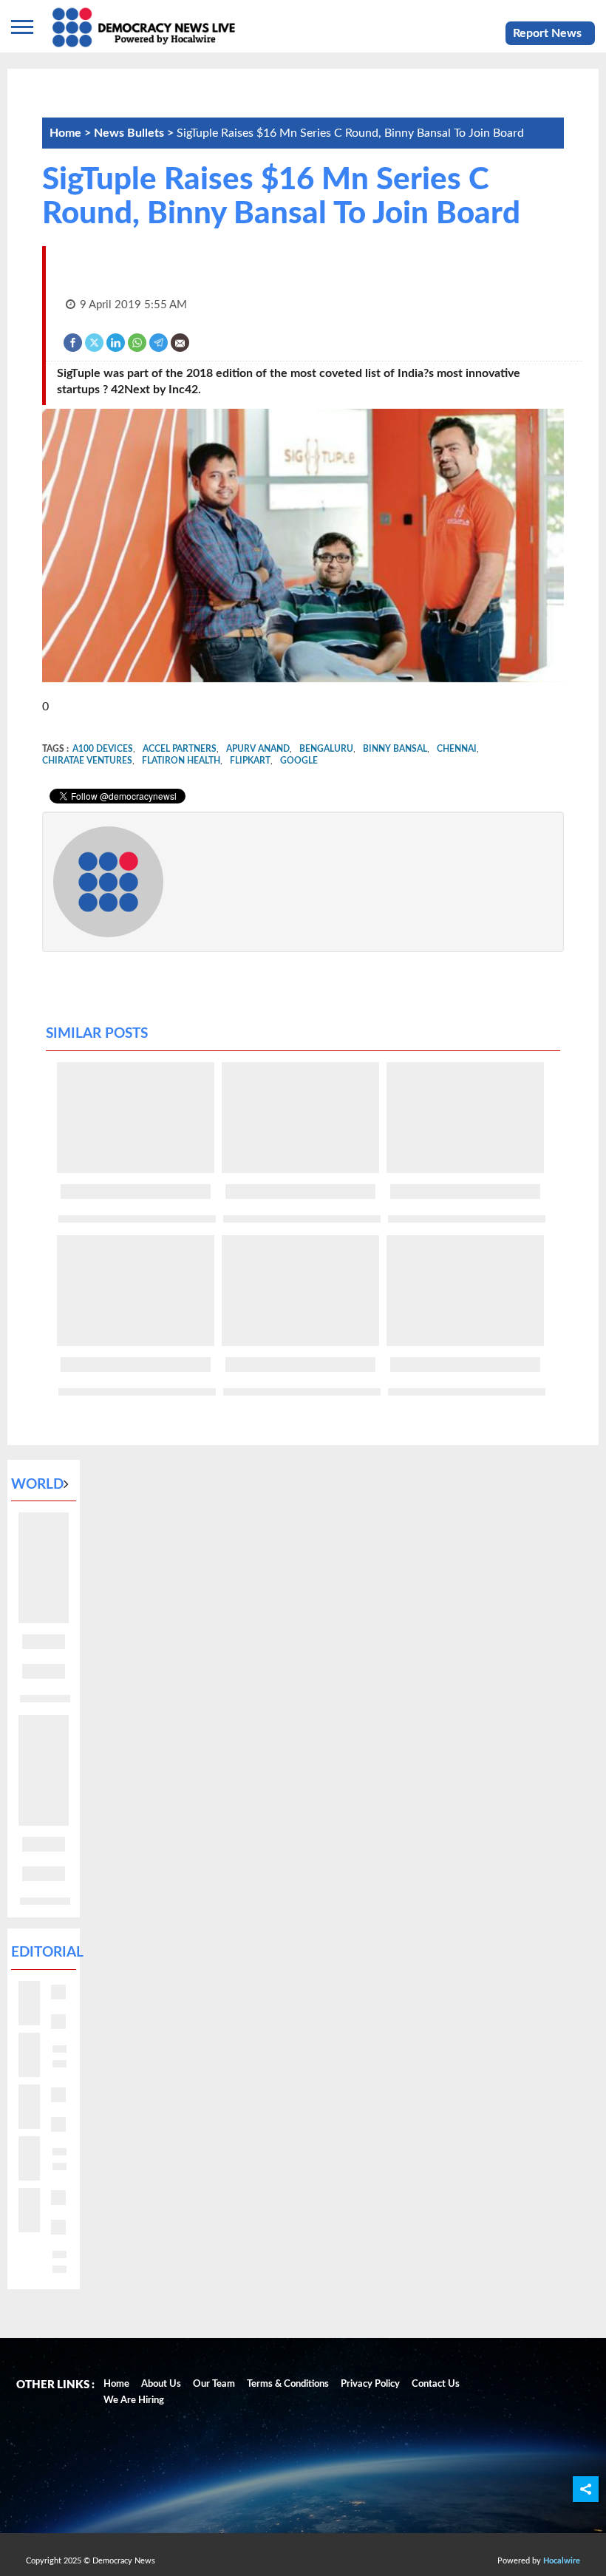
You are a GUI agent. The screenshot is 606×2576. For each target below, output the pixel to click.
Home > (72, 133)
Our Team (214, 2384)
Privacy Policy (370, 2384)
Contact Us (436, 2384)
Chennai (457, 749)
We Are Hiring (134, 2400)
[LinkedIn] (116, 342)
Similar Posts (97, 1034)
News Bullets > (135, 133)
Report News (547, 33)
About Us (161, 2384)
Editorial (47, 1953)
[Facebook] (74, 342)
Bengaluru (326, 749)
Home (116, 2384)
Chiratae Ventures (87, 761)
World (37, 1485)
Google (299, 761)
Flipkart (250, 761)
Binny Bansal (395, 749)
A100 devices (103, 749)
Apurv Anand (258, 749)
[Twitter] (95, 342)
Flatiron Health (181, 761)
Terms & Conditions (288, 2384)
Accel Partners (180, 749)
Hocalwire (562, 2561)
